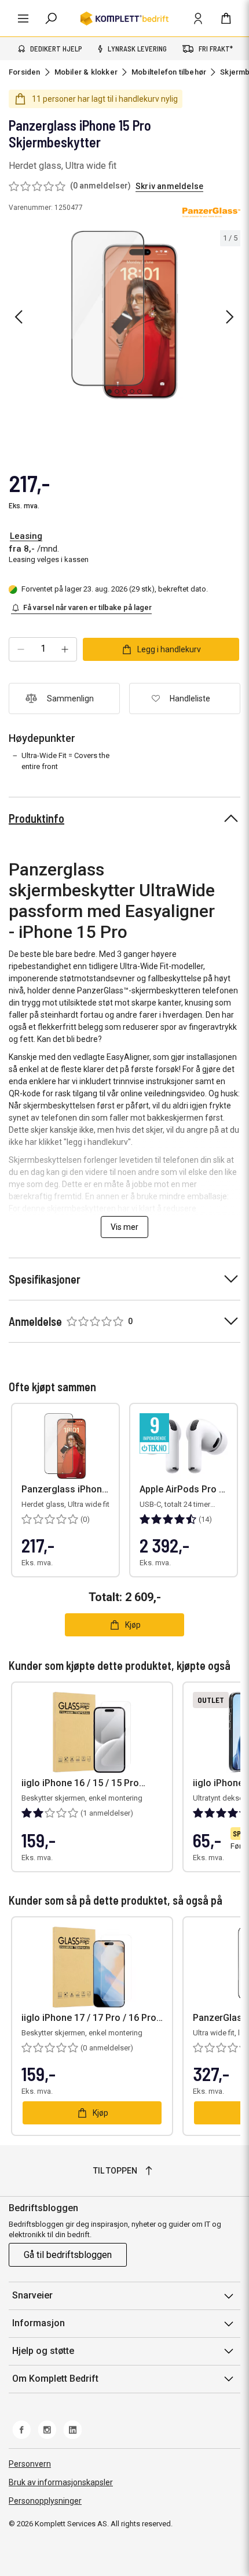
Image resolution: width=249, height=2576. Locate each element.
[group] (124, 315)
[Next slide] (230, 317)
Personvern (30, 2464)
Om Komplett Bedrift (55, 2379)
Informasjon (39, 2323)
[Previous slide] (19, 317)
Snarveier (32, 2295)
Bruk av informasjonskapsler (61, 2482)
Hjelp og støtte (43, 2351)
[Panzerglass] (211, 213)
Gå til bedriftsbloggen (68, 2255)
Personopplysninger (45, 2501)
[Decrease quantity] (21, 649)
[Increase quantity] (65, 649)
